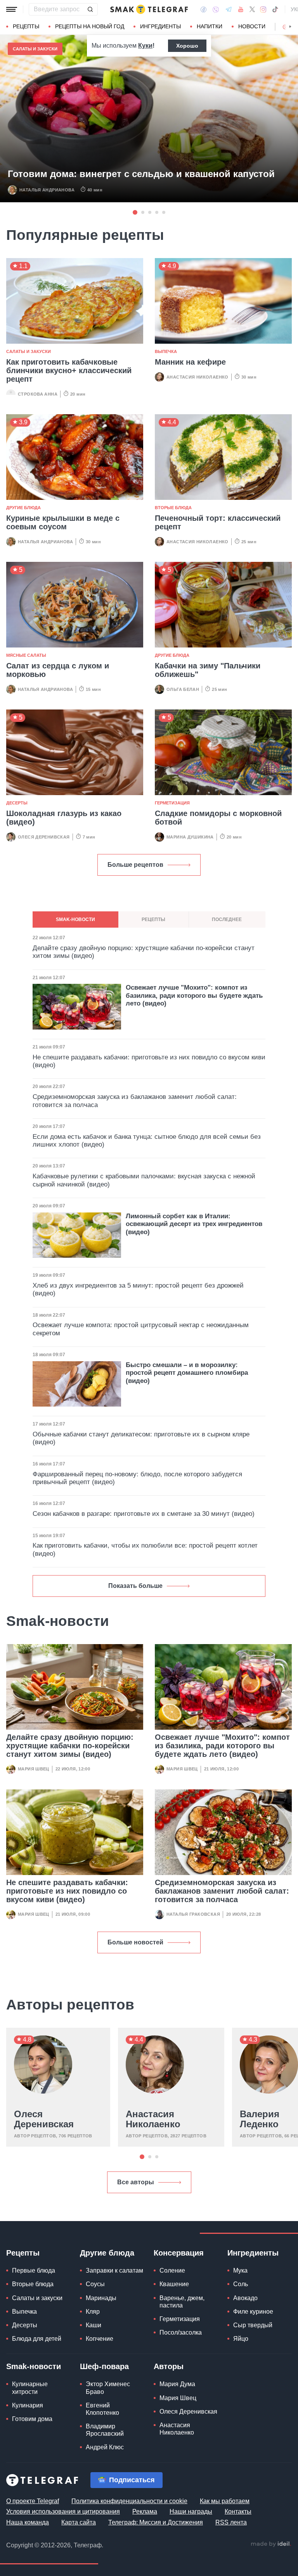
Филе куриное (253, 2312)
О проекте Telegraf (33, 2501)
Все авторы (136, 2182)
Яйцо (241, 2339)
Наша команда (28, 2522)
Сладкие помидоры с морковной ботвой (218, 818)
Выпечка (166, 351)
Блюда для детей (37, 2339)
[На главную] (149, 9)
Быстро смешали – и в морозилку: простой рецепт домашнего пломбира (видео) (187, 1373)
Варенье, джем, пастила (182, 2302)
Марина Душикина (190, 837)
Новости (252, 26)
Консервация (179, 2253)
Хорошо (187, 46)
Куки (145, 46)
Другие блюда (23, 508)
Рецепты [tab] (153, 920)
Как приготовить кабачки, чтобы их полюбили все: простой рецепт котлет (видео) (145, 1549)
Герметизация (172, 803)
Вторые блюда (173, 508)
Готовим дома (32, 2419)
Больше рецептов (135, 865)
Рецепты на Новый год (90, 26)
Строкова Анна (38, 394)
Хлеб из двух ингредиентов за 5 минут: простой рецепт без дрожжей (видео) (138, 1289)
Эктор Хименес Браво (108, 2388)
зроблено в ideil (271, 2544)
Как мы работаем (225, 2501)
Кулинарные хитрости (30, 2388)
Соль (241, 2284)
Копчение (100, 2339)
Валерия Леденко (260, 2119)
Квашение (174, 2284)
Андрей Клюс (105, 2447)
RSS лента (231, 2522)
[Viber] (216, 9)
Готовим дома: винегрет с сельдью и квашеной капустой (141, 174)
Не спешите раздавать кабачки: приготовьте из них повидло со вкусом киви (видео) (67, 1891)
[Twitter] (252, 9)
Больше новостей (135, 1942)
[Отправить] (90, 9)
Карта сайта (79, 2522)
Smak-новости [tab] (75, 920)
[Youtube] (241, 9)
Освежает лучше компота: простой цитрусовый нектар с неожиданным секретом (141, 1329)
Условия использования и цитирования (63, 2511)
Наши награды (191, 2511)
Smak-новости (34, 2366)
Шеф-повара (104, 2366)
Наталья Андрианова (47, 190)
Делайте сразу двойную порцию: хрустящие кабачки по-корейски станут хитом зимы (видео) (70, 1746)
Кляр (93, 2312)
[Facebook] (204, 9)
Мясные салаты (26, 655)
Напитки (210, 26)
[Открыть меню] (12, 9)
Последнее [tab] (227, 920)
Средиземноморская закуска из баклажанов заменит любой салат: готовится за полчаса (222, 1891)
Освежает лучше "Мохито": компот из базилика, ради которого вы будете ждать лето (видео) (222, 1746)
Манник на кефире (190, 362)
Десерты (17, 803)
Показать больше (135, 1586)
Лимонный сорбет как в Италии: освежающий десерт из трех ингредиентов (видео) (194, 1224)
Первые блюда (34, 2270)
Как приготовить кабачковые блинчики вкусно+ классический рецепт (69, 370)
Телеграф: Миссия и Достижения (156, 2522)
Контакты (238, 2511)
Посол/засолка (181, 2332)
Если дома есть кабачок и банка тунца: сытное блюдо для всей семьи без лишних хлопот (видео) (147, 1141)
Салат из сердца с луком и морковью (58, 670)
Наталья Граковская (193, 1914)
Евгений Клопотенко (102, 2409)
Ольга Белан (183, 689)
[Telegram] (229, 9)
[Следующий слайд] (290, 27)
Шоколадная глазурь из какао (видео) (64, 818)
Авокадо (245, 2298)
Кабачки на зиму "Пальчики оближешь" (208, 670)
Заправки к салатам (114, 2270)
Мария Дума (177, 2384)
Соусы (95, 2284)
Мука (240, 2270)
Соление (172, 2270)
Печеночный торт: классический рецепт (218, 522)
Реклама (145, 2511)
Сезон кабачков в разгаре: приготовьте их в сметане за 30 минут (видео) (144, 1514)
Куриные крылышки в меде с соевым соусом (63, 522)
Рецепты (26, 26)
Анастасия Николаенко (198, 377)
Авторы (169, 2366)
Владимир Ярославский (105, 2430)
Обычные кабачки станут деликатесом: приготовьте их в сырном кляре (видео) (141, 1438)
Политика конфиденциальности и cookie (129, 2501)
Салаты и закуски (35, 49)
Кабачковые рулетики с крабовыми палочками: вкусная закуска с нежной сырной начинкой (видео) (144, 1180)
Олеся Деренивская (44, 837)
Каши (94, 2325)
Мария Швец (34, 1769)
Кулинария (28, 2405)
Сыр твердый (253, 2325)
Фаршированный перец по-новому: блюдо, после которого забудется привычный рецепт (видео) (137, 1478)
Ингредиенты (160, 26)
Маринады (101, 2298)
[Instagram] (263, 9)
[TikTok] (275, 9)
